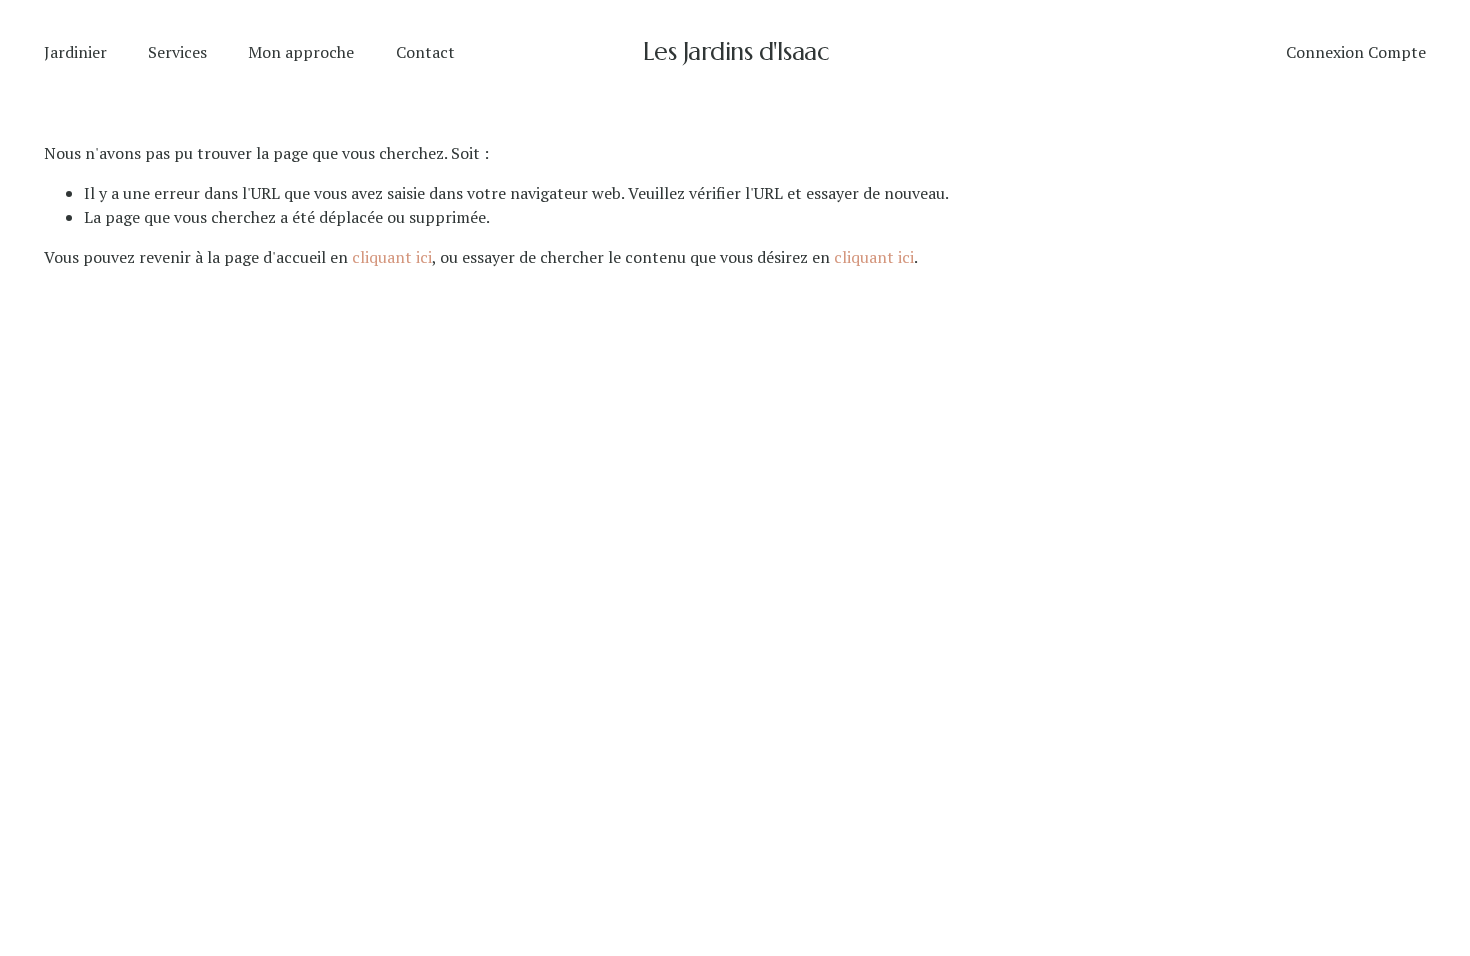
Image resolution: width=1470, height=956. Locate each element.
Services (177, 52)
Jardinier (75, 52)
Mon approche (301, 52)
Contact (425, 52)
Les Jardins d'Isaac (736, 51)
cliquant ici (392, 257)
